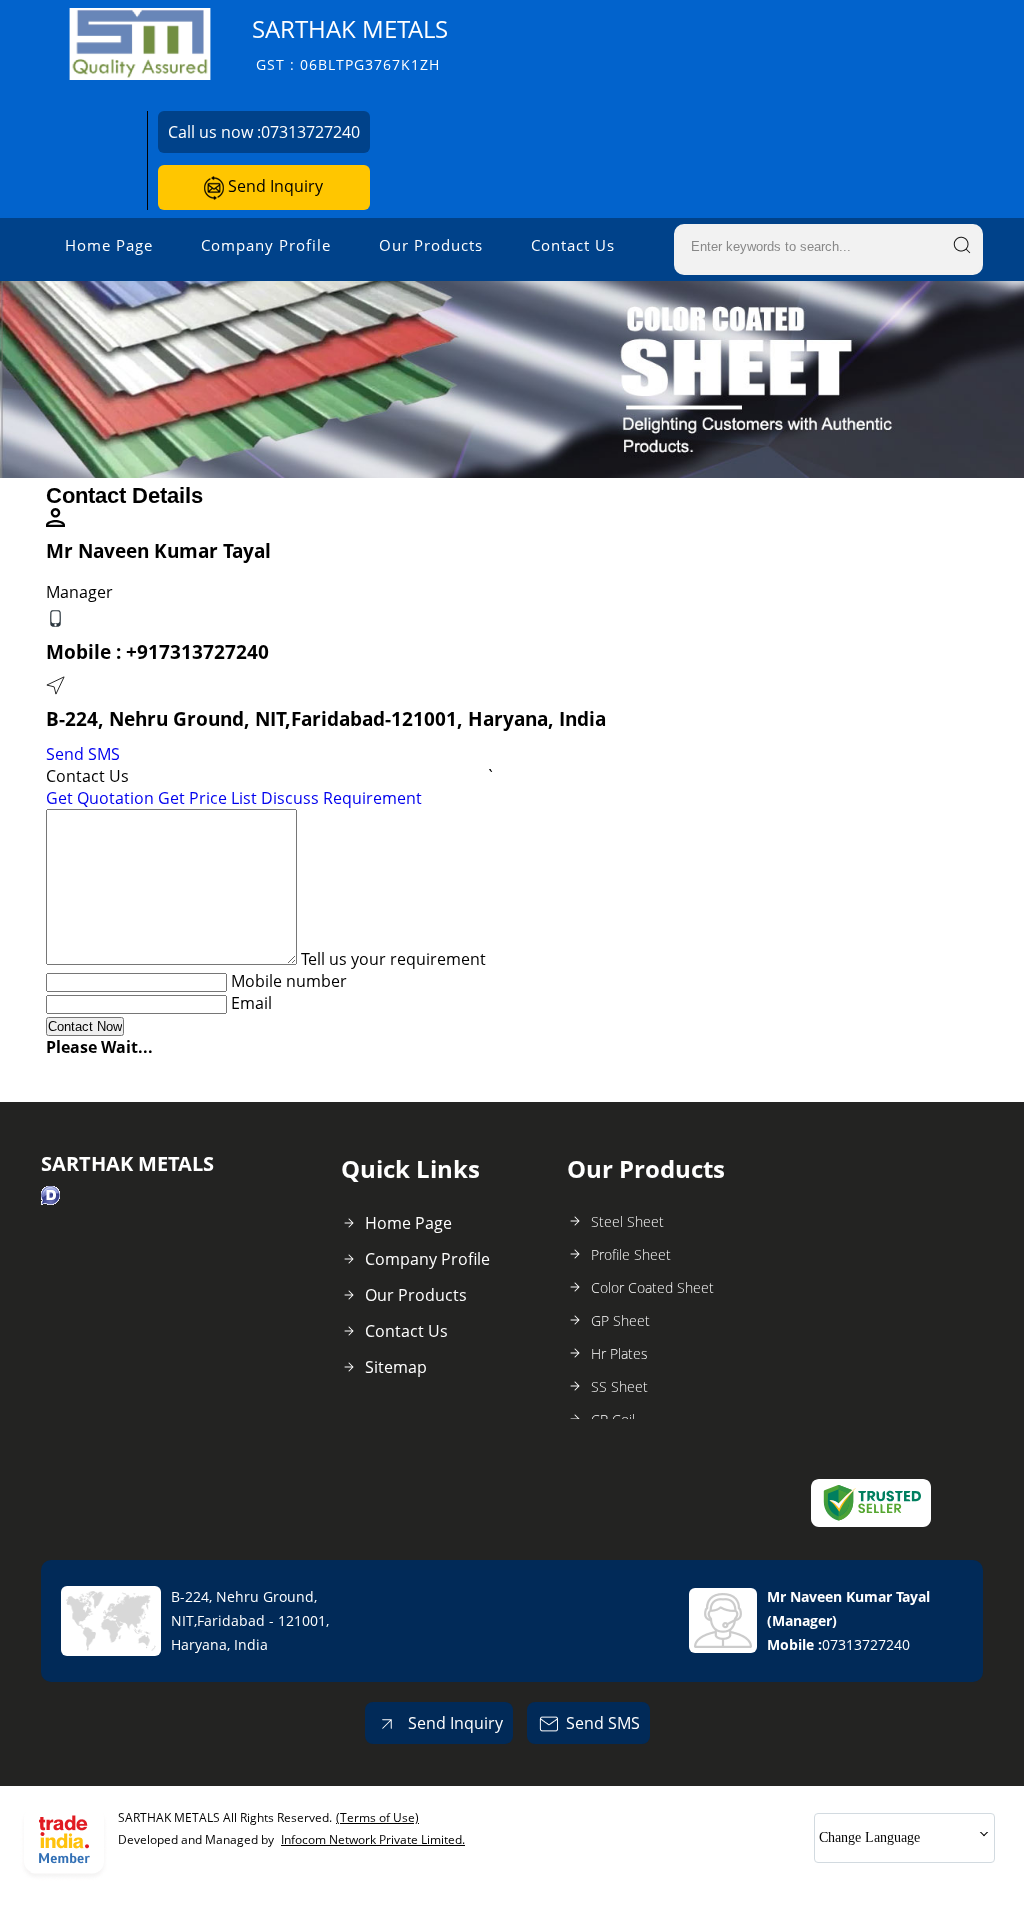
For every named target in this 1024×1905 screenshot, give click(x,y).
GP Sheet (620, 1320)
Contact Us (573, 245)
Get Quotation (100, 798)
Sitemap (396, 1367)
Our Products (431, 245)
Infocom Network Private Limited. (373, 1839)
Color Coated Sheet (652, 1287)
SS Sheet (619, 1386)
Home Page (109, 245)
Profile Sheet (631, 1254)
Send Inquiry (273, 186)
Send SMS (83, 754)
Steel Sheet (627, 1221)
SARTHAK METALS (350, 43)
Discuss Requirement (341, 798)
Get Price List (207, 798)
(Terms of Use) (377, 1817)
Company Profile (266, 245)
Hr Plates (619, 1353)
